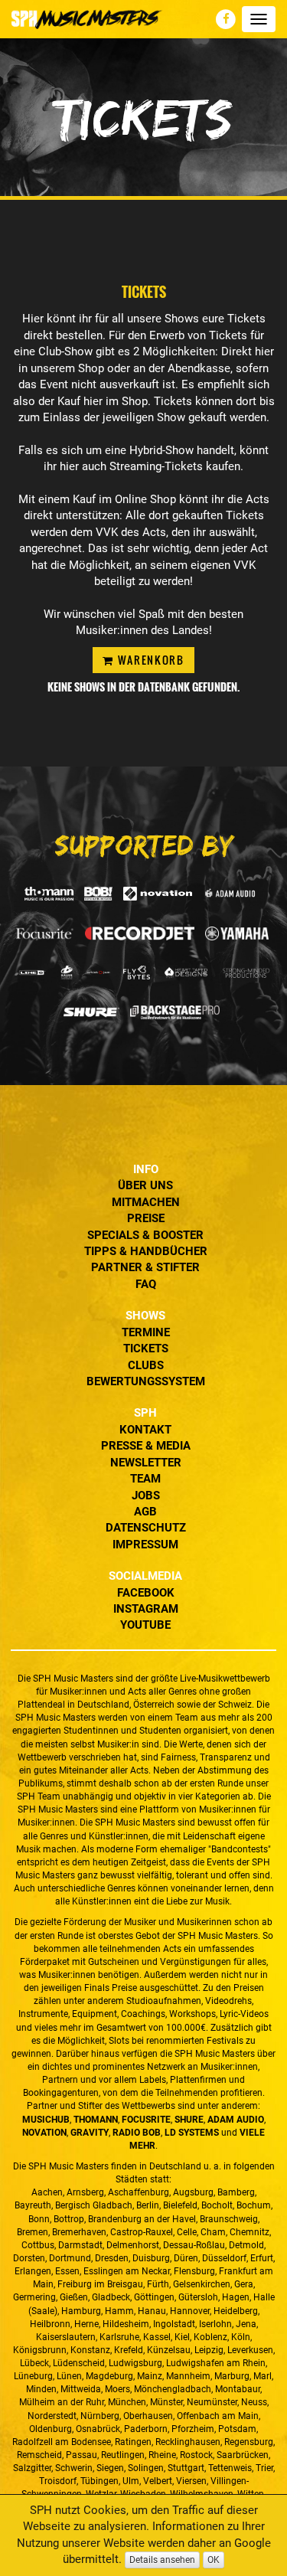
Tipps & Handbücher (146, 1251)
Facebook (146, 1593)
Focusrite (146, 2120)
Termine (146, 1332)
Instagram (146, 1609)
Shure (189, 2120)
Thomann (96, 2120)
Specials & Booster (145, 1235)
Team (145, 1479)
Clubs (146, 1365)
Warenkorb (149, 660)
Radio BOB (137, 2133)
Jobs (146, 1496)
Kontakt (145, 1430)
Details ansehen (162, 2560)
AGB (145, 1512)
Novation (44, 2133)
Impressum (145, 1545)
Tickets (146, 1348)
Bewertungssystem (146, 1381)
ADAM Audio (236, 2120)
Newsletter (146, 1463)
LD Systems (192, 2133)
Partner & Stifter (145, 1267)
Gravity (90, 2133)
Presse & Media (146, 1446)
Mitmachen (146, 1202)
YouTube (145, 1625)
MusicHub (46, 2120)
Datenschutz (146, 1528)
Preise (146, 1218)
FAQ (146, 1284)
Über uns (145, 1185)
